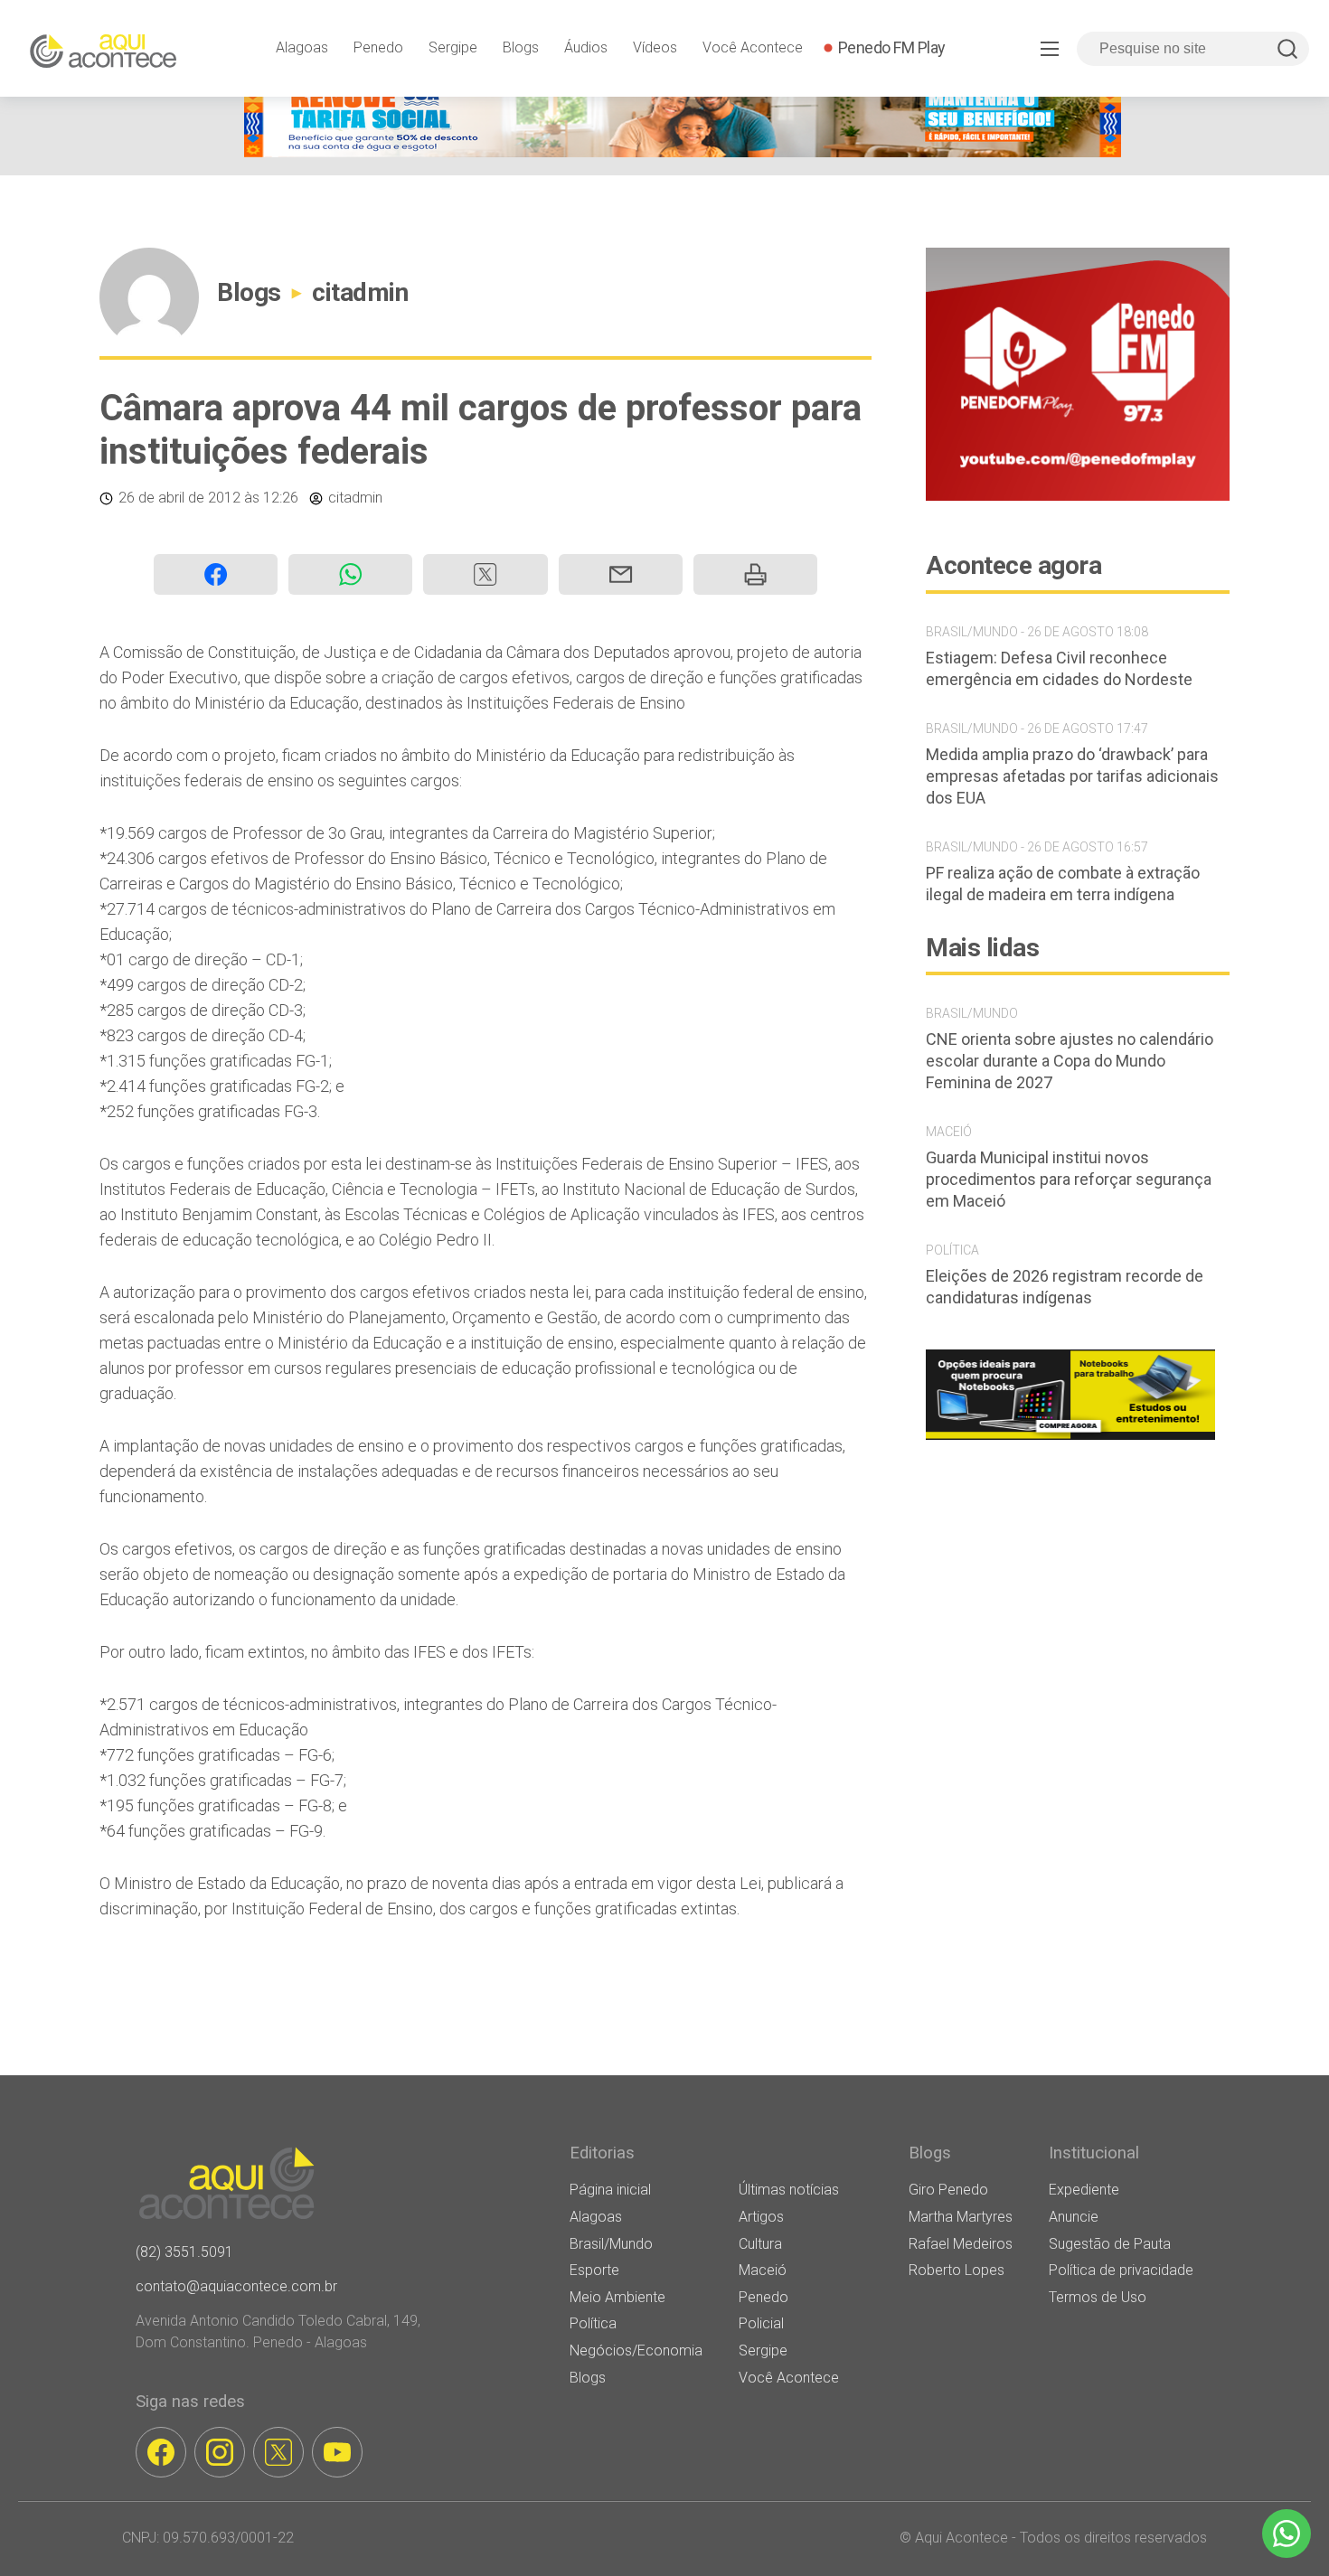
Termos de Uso (1098, 2297)
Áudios (586, 47)
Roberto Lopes (957, 2270)
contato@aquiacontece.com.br (236, 2286)
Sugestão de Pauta (1110, 2244)
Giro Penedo (948, 2190)
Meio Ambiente (617, 2297)
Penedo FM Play (892, 47)
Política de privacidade (1121, 2270)
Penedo (378, 47)
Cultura (760, 2244)
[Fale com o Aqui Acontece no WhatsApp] (1287, 2534)
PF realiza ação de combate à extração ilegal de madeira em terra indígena (1063, 884)
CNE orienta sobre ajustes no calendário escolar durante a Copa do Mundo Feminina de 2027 (1070, 1061)
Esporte (594, 2270)
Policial (761, 2323)
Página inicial (610, 2190)
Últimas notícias (789, 2190)
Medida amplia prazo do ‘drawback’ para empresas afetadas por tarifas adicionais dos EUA (1072, 776)
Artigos (761, 2217)
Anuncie (1074, 2217)
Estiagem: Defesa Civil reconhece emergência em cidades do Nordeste (1059, 668)
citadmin (360, 292)
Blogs (521, 47)
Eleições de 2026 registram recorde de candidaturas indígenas (1065, 1287)
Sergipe (453, 47)
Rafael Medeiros (961, 2244)
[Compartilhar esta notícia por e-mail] (621, 574)
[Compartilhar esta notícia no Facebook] (216, 574)
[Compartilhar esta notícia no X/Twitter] (485, 574)
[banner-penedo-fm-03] (1078, 496)
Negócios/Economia (636, 2350)
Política (593, 2323)
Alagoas (302, 47)
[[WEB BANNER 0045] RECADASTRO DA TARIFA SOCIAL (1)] (683, 152)
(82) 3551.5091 (184, 2252)
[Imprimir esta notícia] (755, 574)
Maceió (763, 2270)
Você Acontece (753, 47)
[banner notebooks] (1070, 1439)
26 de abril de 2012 (179, 498)
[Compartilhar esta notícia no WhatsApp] (350, 574)
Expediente (1084, 2190)
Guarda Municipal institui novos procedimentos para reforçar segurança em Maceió (1069, 1179)
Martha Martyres (961, 2217)
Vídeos (655, 47)
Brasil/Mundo (611, 2244)
